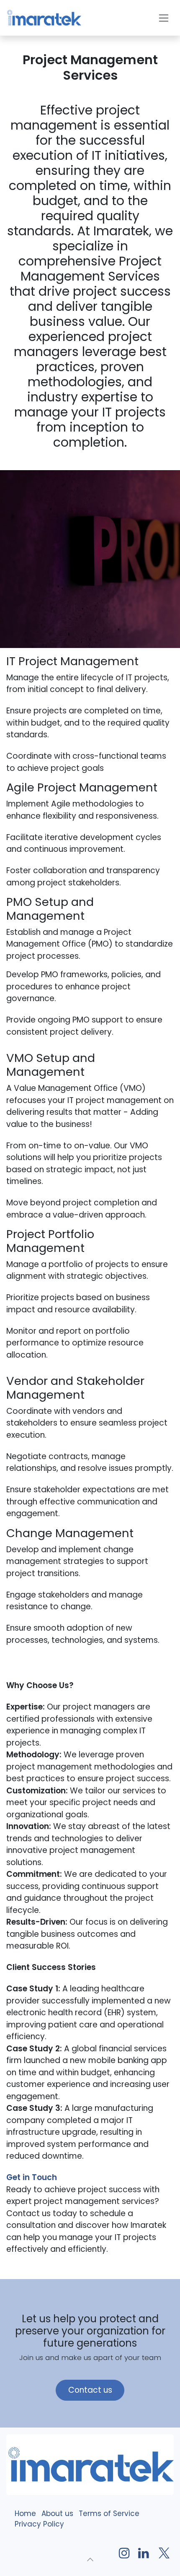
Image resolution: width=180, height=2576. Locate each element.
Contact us (90, 2390)
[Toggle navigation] (164, 18)
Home (25, 2514)
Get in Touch (32, 2177)
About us (57, 2514)
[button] (90, 2559)
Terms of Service (108, 2514)
